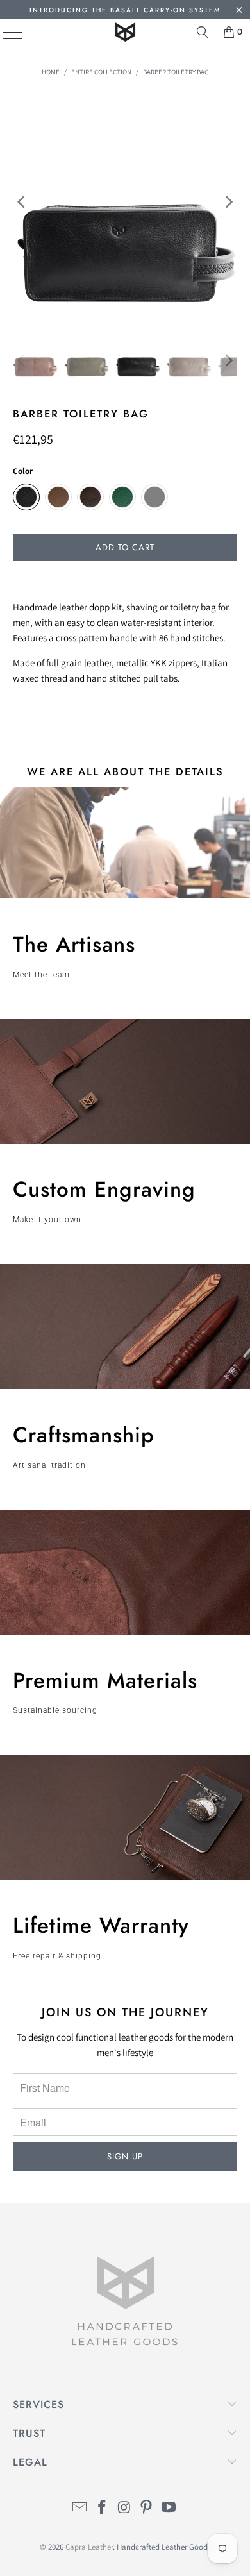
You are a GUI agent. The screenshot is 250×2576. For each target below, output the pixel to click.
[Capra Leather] (125, 32)
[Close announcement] (239, 11)
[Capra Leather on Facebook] (102, 2508)
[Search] (203, 32)
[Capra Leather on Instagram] (124, 2508)
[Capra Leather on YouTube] (169, 2508)
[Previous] (22, 202)
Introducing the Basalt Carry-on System (125, 10)
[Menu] (4, 32)
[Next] (228, 202)
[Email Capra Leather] (80, 2508)
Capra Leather (89, 2547)
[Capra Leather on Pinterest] (147, 2508)
